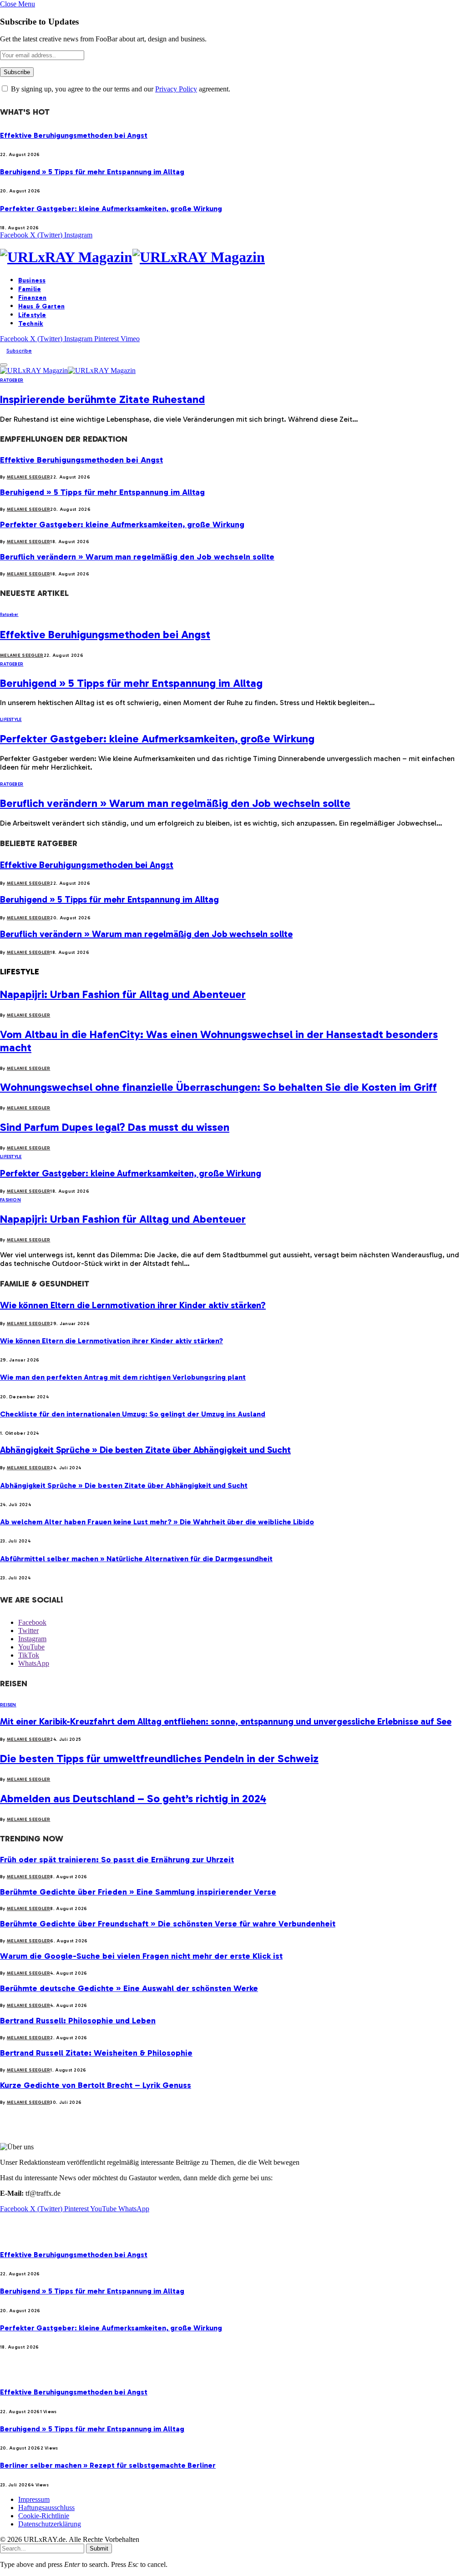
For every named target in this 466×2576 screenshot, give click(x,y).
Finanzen (32, 298)
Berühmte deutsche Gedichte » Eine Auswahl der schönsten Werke (129, 1988)
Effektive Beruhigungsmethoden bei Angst (74, 135)
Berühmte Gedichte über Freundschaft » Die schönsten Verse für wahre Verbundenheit (168, 1924)
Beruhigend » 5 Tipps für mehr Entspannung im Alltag (92, 172)
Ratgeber (12, 380)
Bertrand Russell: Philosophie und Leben (78, 2021)
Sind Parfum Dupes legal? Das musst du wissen (115, 1127)
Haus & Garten (41, 306)
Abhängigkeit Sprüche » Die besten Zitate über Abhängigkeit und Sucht (145, 1450)
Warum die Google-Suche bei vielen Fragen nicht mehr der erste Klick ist (141, 1956)
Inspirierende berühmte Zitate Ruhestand (102, 399)
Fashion (10, 1200)
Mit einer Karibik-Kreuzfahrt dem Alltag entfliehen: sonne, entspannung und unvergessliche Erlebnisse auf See (226, 1721)
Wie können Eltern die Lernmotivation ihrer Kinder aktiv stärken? (133, 1305)
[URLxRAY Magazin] (233, 257)
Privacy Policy (176, 89)
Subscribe (19, 351)
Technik (31, 324)
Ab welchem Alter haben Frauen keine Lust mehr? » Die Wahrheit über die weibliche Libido (157, 1522)
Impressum (34, 2499)
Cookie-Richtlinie (44, 2516)
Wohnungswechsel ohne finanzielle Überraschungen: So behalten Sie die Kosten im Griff (218, 1087)
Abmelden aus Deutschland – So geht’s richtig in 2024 (133, 1798)
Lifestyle (32, 315)
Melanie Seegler (29, 477)
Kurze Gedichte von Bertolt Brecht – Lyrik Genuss (96, 2085)
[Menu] (4, 365)
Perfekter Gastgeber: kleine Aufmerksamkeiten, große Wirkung (111, 209)
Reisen (8, 1705)
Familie (30, 289)
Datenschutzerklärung (50, 2524)
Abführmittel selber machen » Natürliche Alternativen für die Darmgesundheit (136, 1559)
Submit (99, 2548)
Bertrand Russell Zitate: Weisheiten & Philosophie (96, 2053)
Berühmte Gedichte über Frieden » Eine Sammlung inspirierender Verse (138, 1892)
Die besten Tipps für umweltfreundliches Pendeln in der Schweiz (159, 1758)
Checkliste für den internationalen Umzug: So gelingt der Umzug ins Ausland (133, 1414)
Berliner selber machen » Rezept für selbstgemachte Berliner (108, 2465)
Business (32, 280)
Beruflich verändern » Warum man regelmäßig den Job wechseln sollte (137, 557)
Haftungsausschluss (46, 2508)
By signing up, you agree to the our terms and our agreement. (120, 89)
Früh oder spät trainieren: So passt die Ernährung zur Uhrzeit (117, 1860)
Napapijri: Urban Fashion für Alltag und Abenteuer (123, 994)
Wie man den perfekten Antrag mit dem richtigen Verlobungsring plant (123, 1377)
